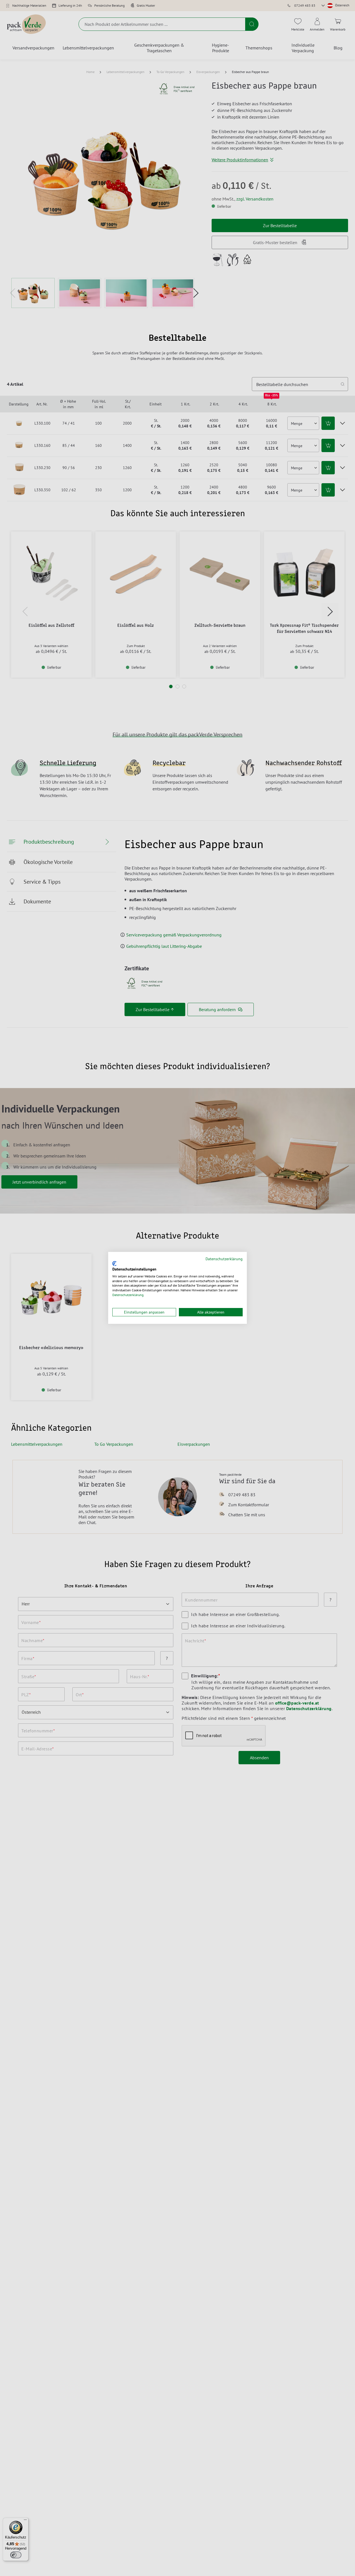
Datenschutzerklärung (224, 1259)
